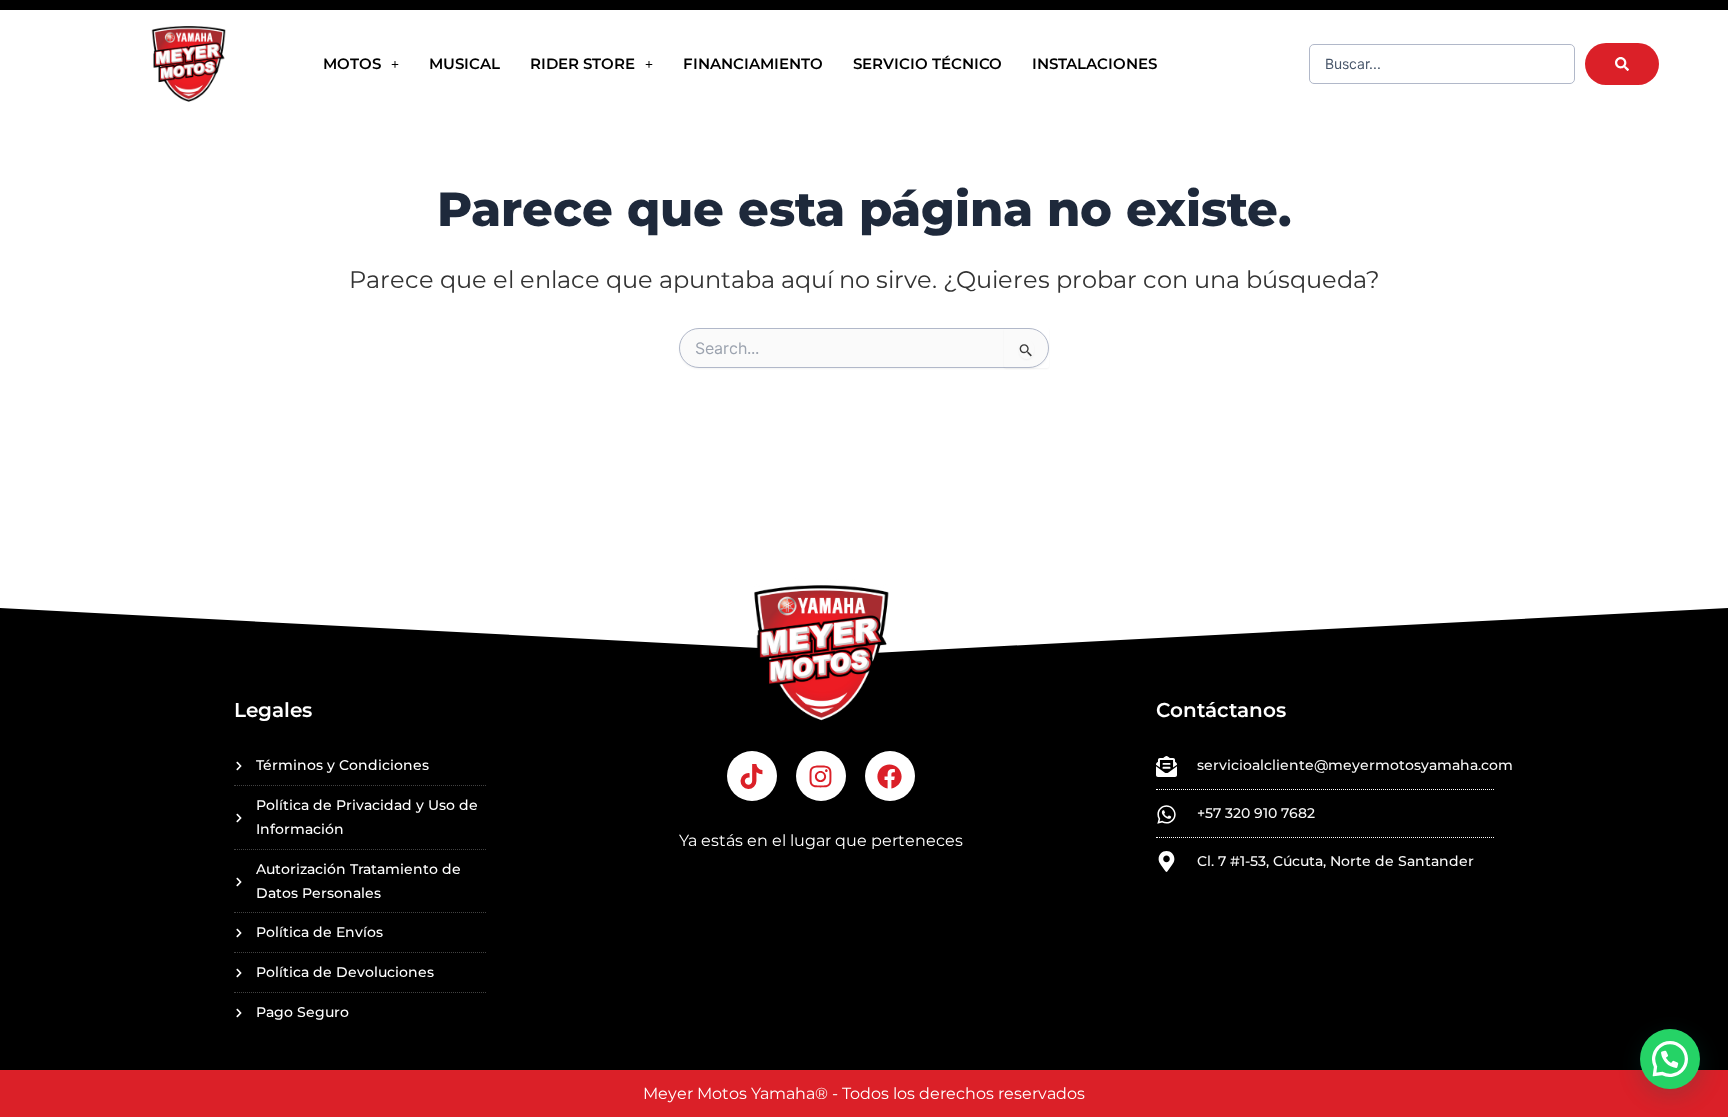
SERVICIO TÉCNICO (927, 63)
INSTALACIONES (1094, 63)
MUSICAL (464, 63)
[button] (1670, 1059)
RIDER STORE (582, 63)
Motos (352, 63)
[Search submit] (1622, 64)
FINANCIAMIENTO (753, 63)
